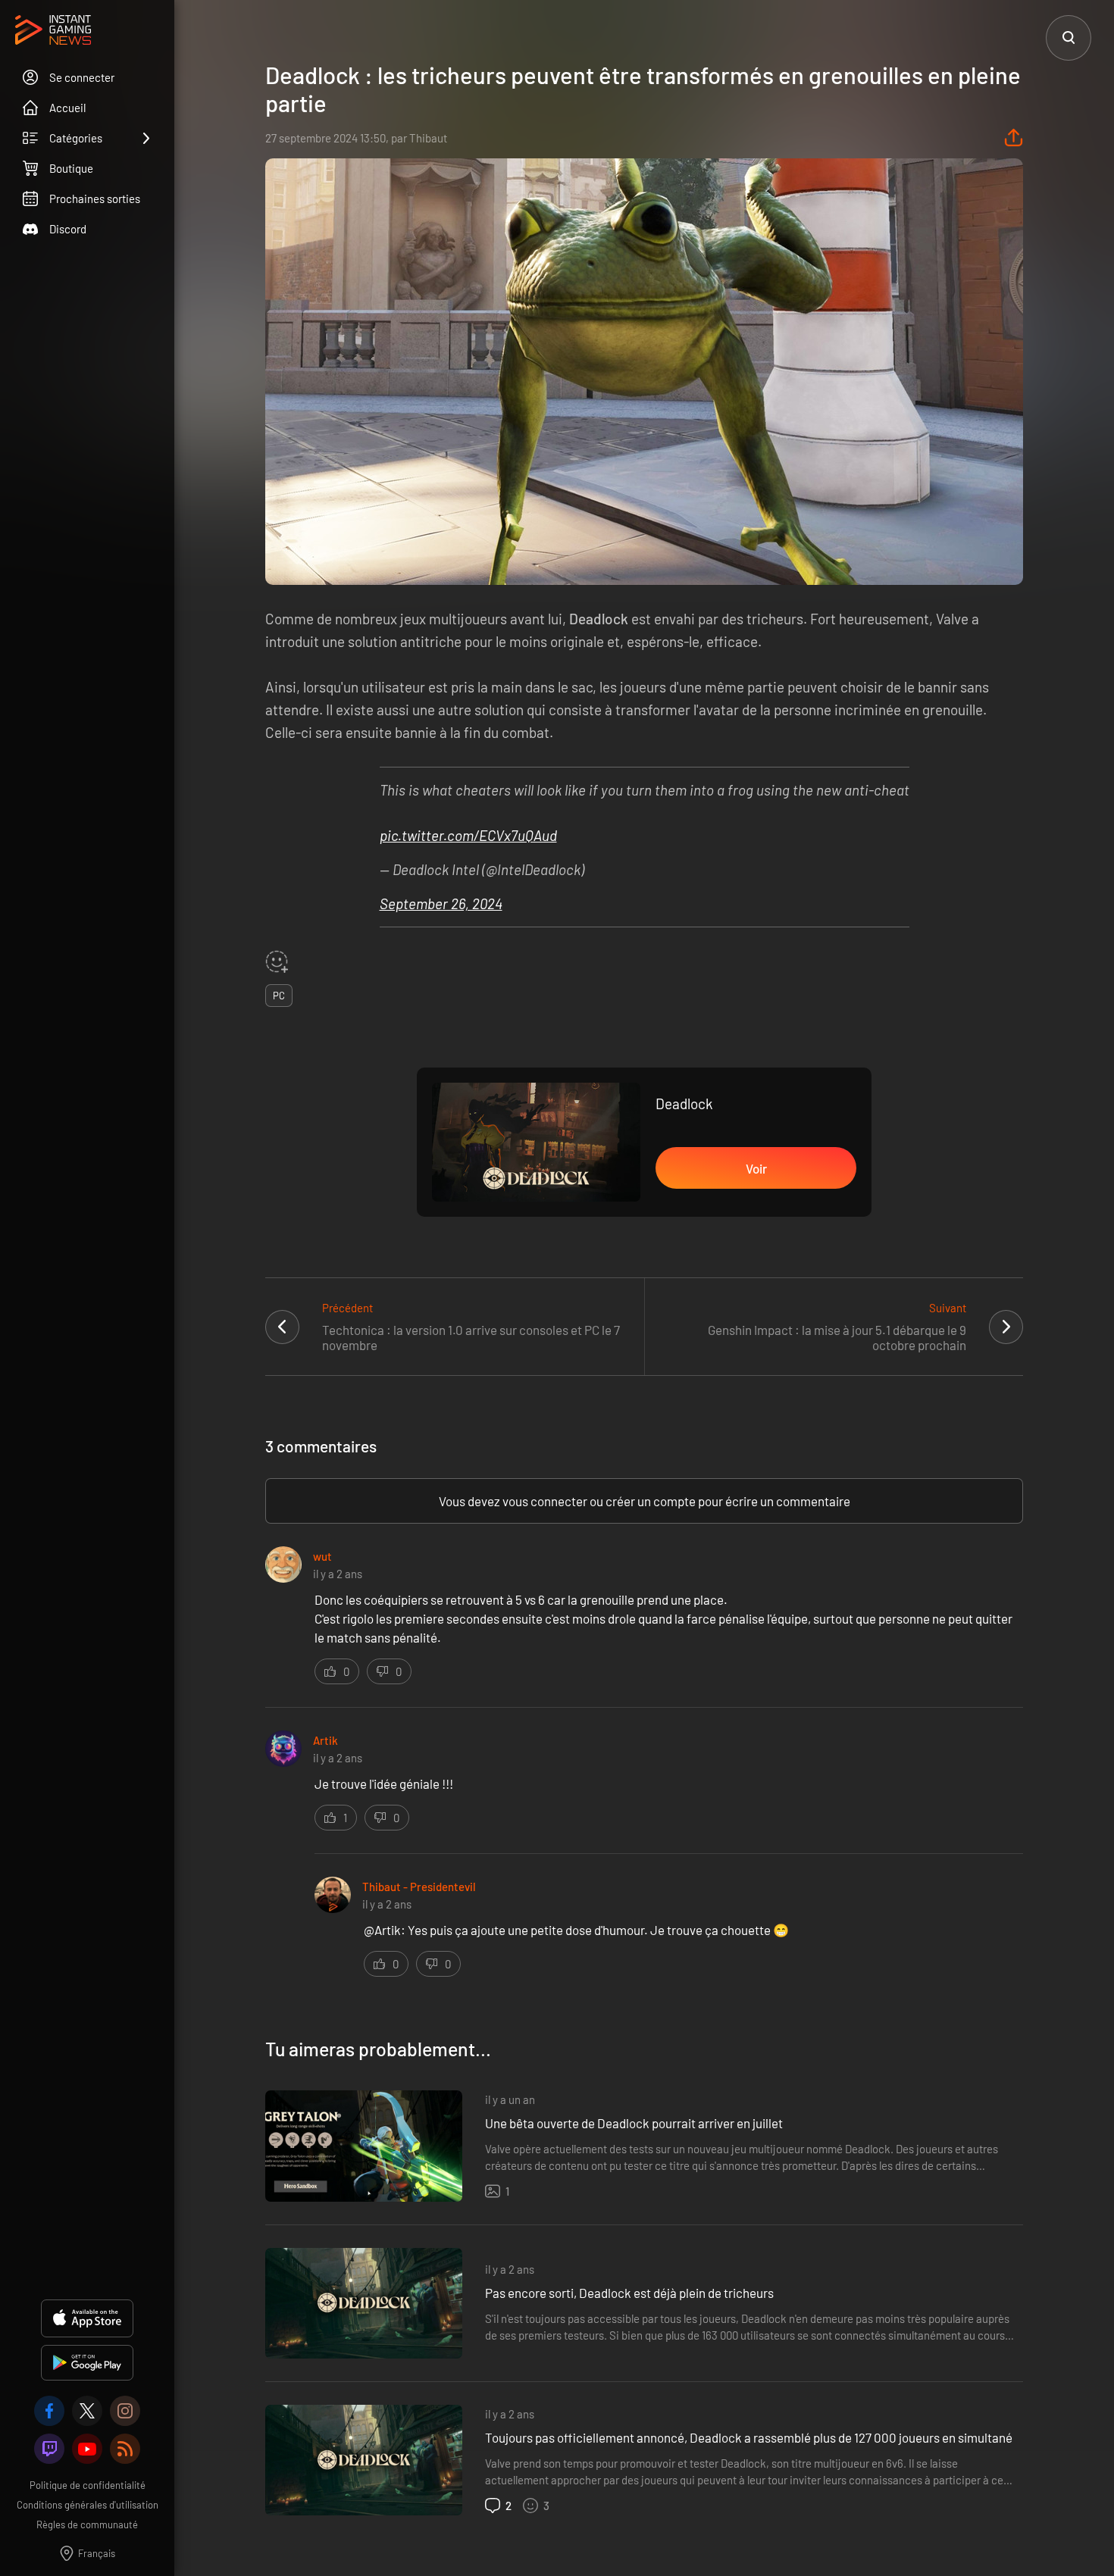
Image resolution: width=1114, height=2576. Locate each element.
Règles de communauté (87, 2524)
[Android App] (87, 2363)
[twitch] (49, 2449)
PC (279, 996)
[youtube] (87, 2449)
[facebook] (49, 2411)
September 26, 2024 (441, 903)
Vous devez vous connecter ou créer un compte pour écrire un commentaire (645, 1501)
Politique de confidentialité (88, 2485)
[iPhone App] (87, 2318)
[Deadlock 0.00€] (536, 1143)
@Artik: (386, 1930)
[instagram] (125, 2411)
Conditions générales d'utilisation (88, 2505)
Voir (756, 1168)
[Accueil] (53, 31)
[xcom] (87, 2411)
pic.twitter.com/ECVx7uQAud (468, 835)
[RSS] (125, 2449)
